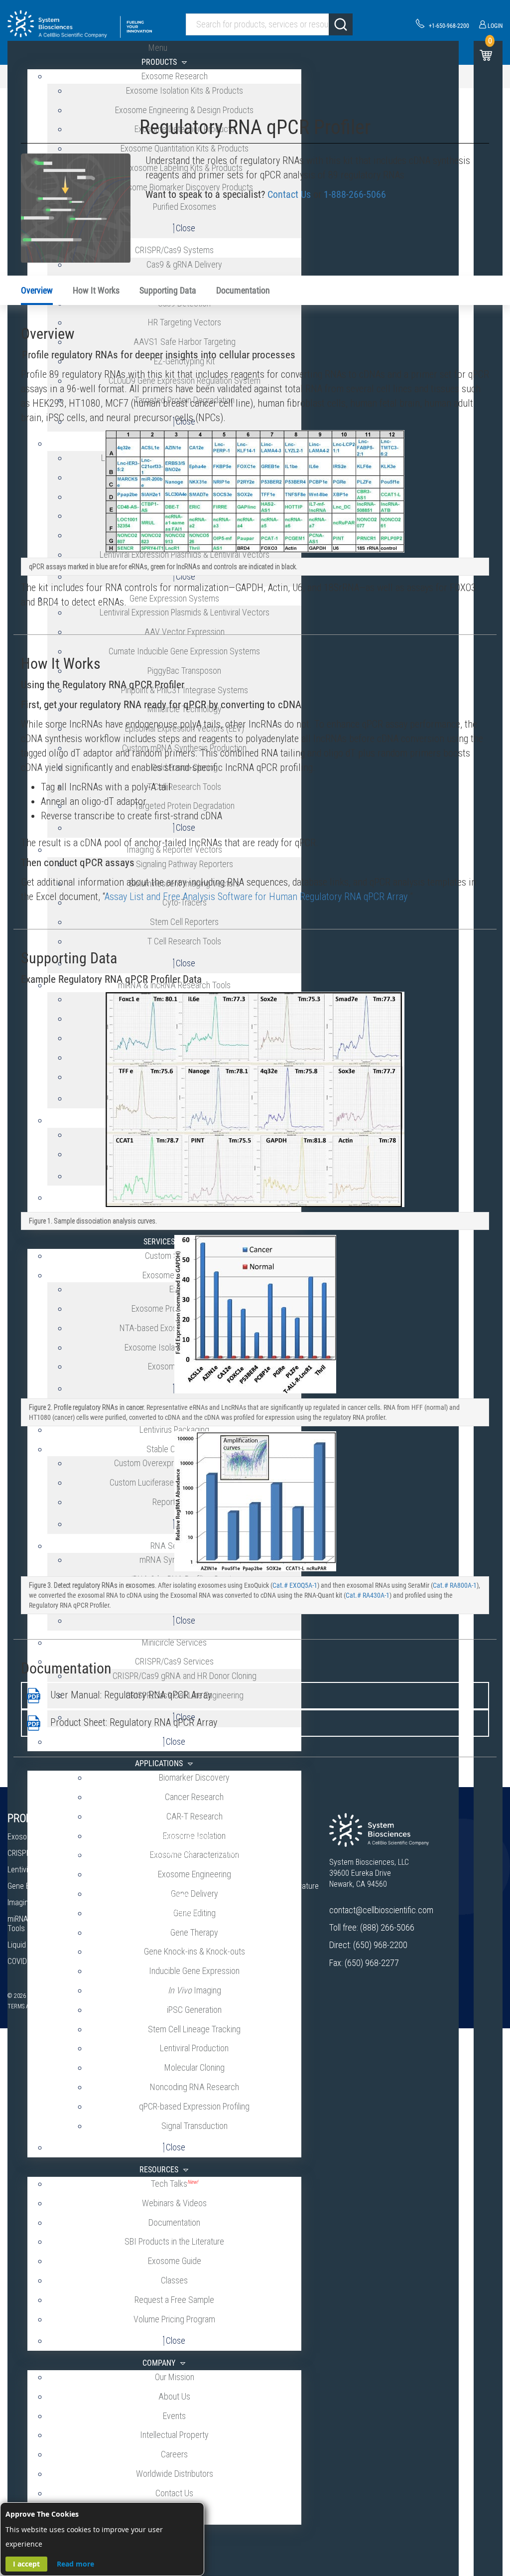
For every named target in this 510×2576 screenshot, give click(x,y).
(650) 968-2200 (380, 1945)
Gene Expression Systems (50, 1886)
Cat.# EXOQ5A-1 (295, 1585)
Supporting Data (168, 290)
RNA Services (143, 1945)
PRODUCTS (31, 1818)
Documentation (243, 290)
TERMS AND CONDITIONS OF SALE (50, 2006)
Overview (37, 290)
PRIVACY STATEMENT (130, 2006)
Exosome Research (38, 1837)
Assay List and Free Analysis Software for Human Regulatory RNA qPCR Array (256, 897)
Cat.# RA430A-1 (368, 1595)
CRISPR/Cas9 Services (158, 1853)
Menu (158, 48)
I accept (26, 2564)
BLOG (236, 1907)
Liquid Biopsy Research (44, 1945)
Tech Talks (242, 1837)
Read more (75, 2564)
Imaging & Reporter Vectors (52, 1902)
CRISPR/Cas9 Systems (44, 1853)
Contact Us (289, 194)
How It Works (96, 290)
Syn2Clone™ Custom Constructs (155, 1874)
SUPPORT (245, 1932)
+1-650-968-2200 (449, 26)
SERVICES (143, 1818)
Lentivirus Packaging (155, 1895)
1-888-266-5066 (355, 194)
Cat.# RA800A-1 (455, 1585)
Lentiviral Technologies (44, 1870)
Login (495, 26)
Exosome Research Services (168, 1837)
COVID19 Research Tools (47, 1961)
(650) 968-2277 (372, 1963)
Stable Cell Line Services (161, 1912)
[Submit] (341, 24)
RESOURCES (251, 1818)
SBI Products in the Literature (272, 1886)
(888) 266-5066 (387, 1927)
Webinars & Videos (255, 1853)
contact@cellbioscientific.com (381, 1910)
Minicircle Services (152, 1928)
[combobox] (269, 24)
